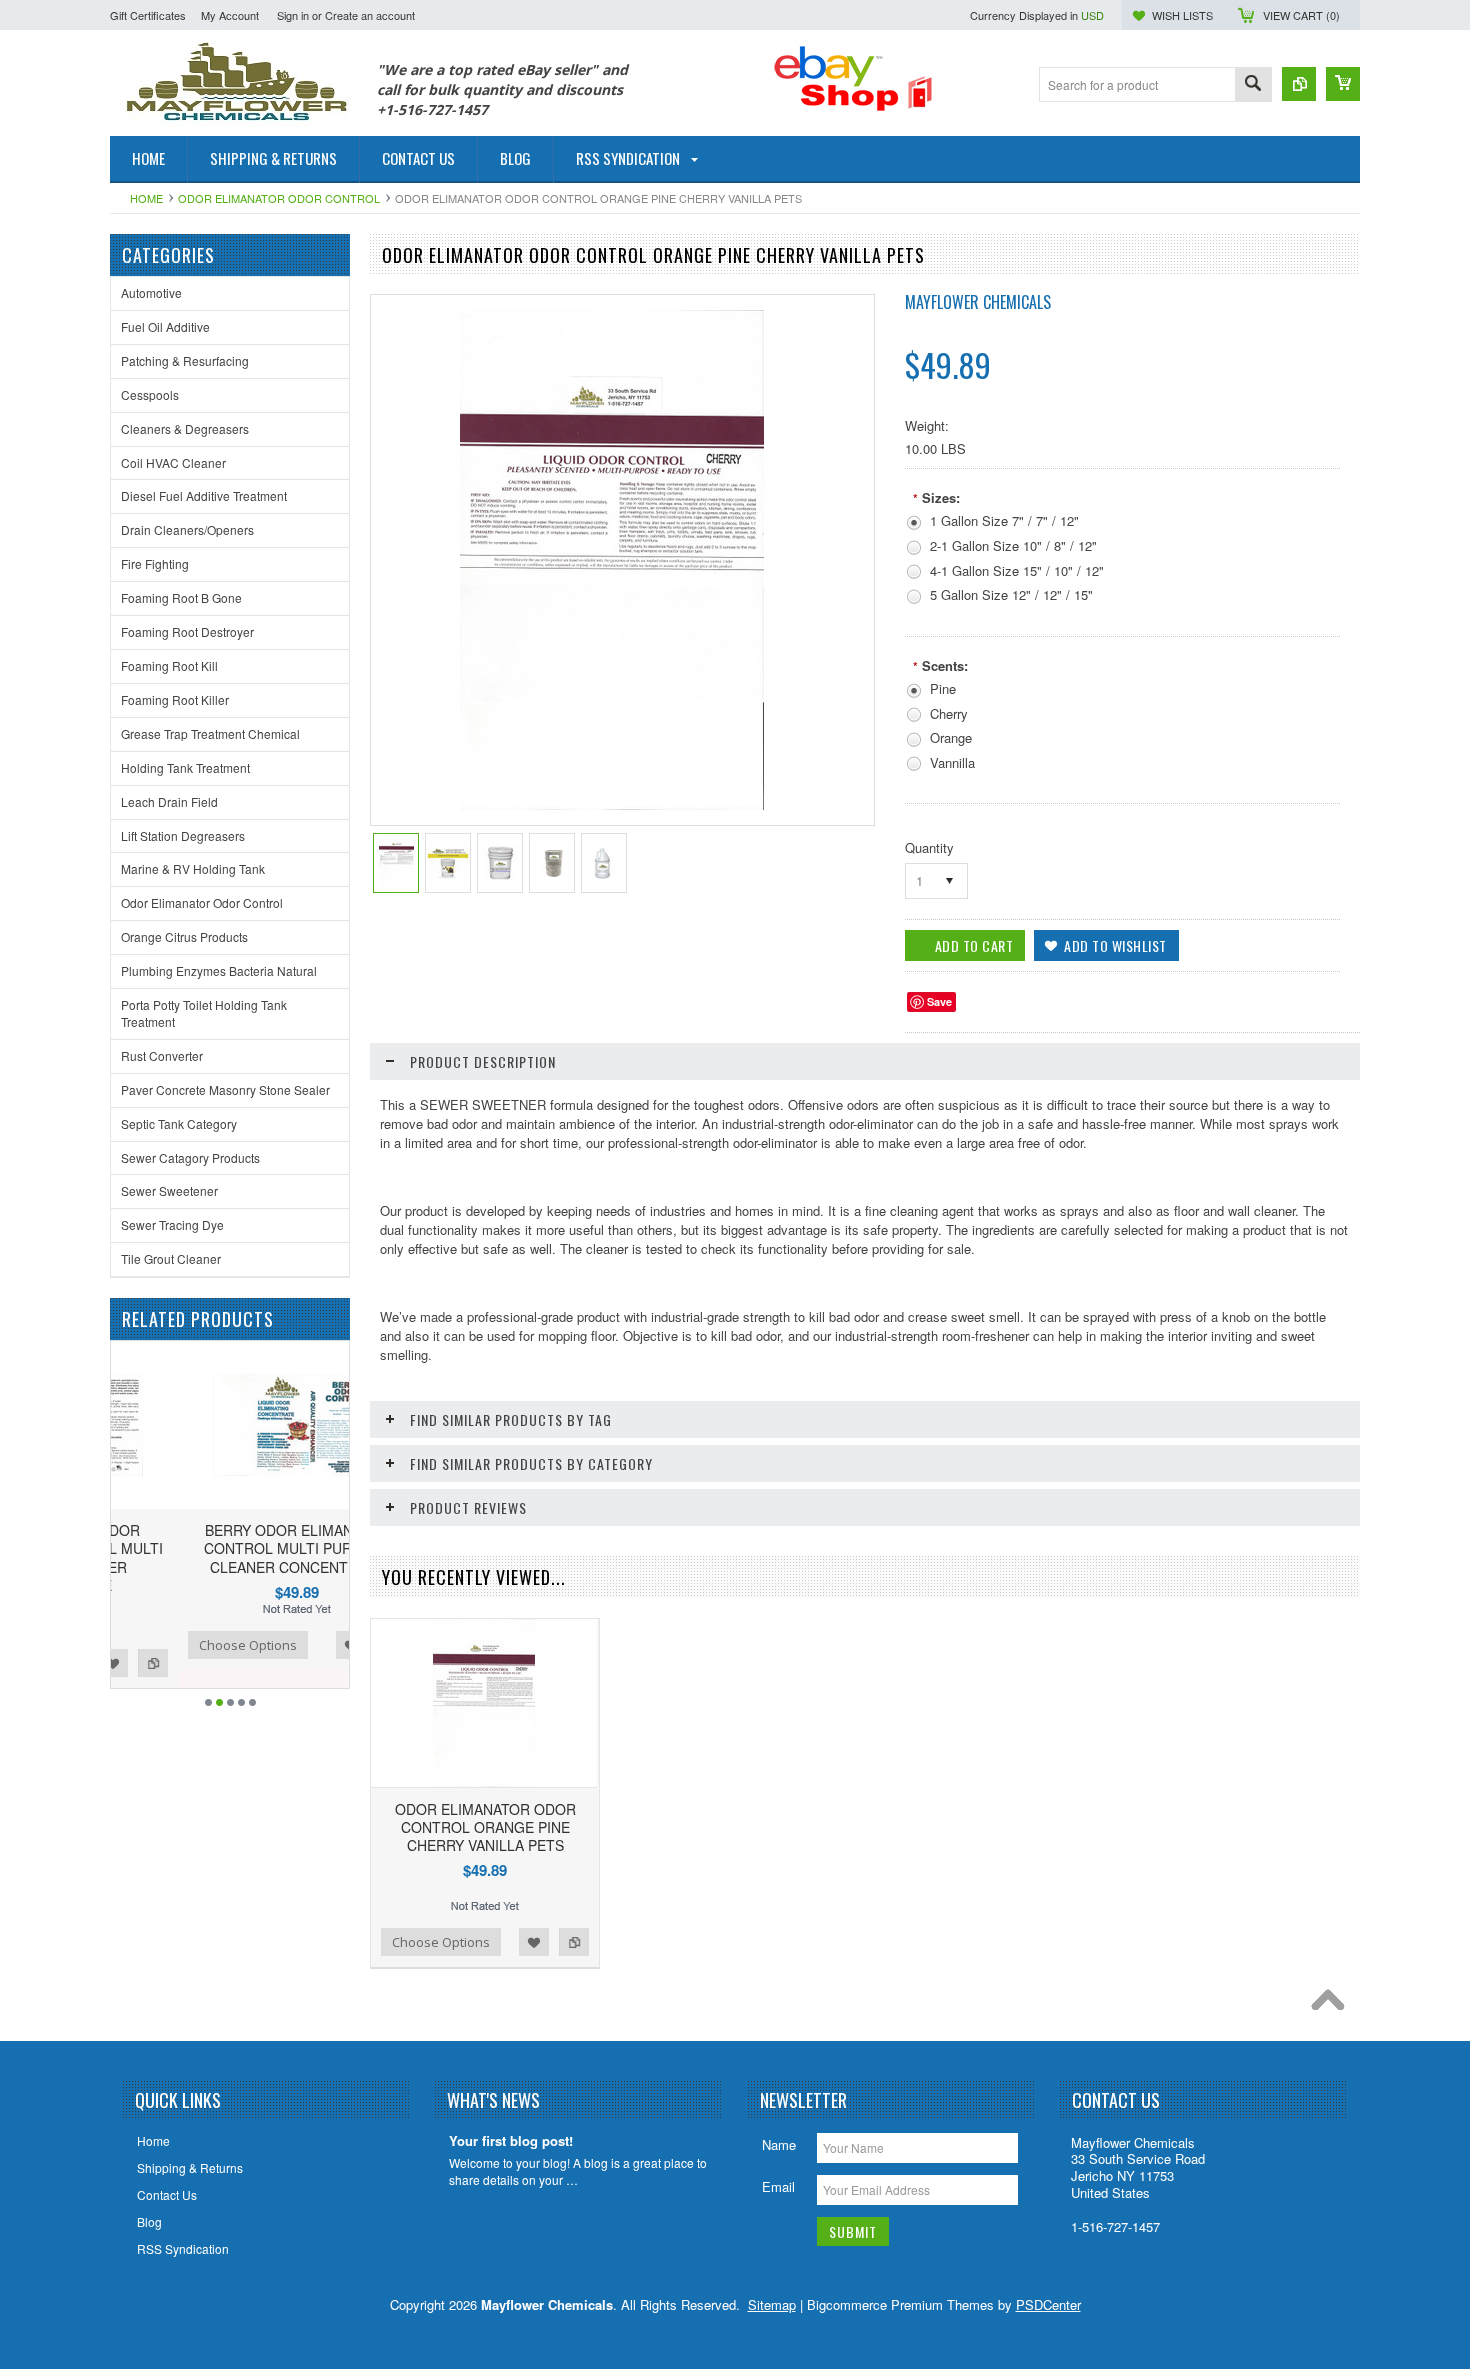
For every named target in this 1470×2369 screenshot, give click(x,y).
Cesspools (150, 394)
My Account (230, 15)
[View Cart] (1343, 84)
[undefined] (612, 804)
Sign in (293, 15)
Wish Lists (1182, 15)
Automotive (151, 292)
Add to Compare (324, 1645)
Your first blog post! (511, 2141)
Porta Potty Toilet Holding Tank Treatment (204, 1013)
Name (779, 2144)
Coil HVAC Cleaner (173, 462)
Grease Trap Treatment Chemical (210, 733)
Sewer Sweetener (169, 1190)
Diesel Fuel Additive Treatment (204, 495)
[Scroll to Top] (1333, 2005)
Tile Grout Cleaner (171, 1258)
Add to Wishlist (284, 1645)
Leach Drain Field (169, 801)
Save (939, 1001)
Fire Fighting (155, 563)
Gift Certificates (148, 15)
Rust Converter (162, 1055)
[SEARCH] (1253, 85)
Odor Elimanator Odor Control (279, 198)
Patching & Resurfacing (185, 360)
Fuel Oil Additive (165, 326)
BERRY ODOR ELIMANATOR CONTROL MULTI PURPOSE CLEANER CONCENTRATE (230, 1548)
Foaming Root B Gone (181, 597)
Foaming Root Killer (175, 699)
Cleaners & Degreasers (185, 428)
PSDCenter (1048, 2304)
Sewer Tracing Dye (172, 1224)
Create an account (370, 15)
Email (778, 2186)
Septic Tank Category (179, 1123)
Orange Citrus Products (184, 936)
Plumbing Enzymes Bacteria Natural (219, 970)
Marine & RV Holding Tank (193, 868)
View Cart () (1301, 15)
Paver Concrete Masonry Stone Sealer (225, 1089)
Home (146, 198)
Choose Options (181, 1645)
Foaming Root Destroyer (187, 631)
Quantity (929, 847)
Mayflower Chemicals (978, 302)
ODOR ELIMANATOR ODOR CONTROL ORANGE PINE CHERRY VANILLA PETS (485, 1827)
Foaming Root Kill (169, 665)
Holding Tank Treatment (185, 767)
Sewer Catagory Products (190, 1157)
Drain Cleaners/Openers (187, 529)
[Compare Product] (1299, 84)
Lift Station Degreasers (183, 835)
